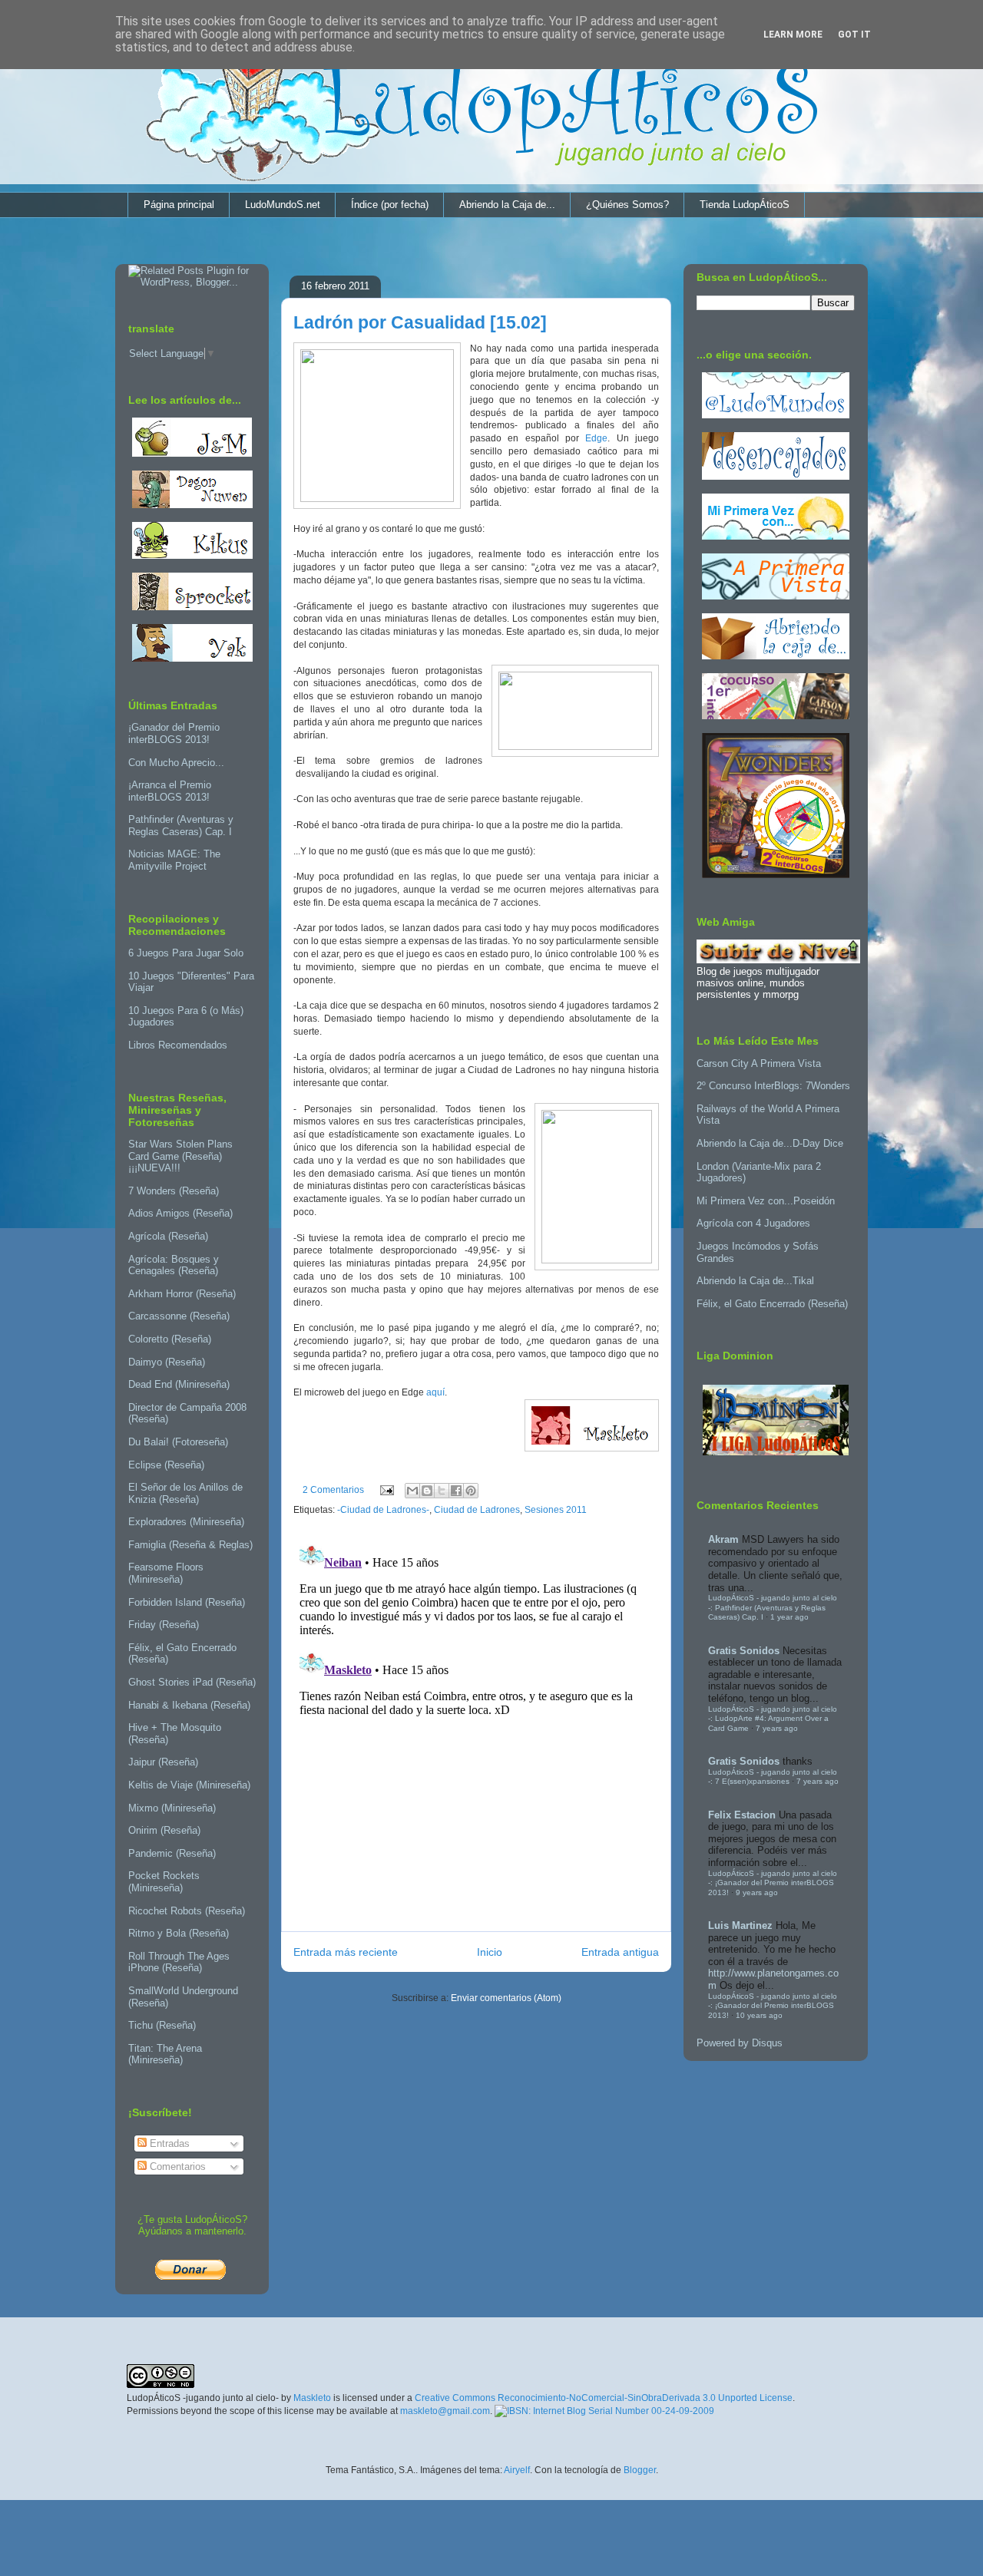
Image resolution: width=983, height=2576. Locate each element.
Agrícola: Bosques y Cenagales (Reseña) (174, 1265)
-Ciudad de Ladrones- (383, 1510)
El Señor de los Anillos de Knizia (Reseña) (185, 1493)
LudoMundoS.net (283, 205)
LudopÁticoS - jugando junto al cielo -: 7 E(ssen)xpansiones (773, 1777)
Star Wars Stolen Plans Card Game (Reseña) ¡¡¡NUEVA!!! (180, 1156)
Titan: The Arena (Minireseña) (165, 2054)
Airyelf (517, 2470)
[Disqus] (476, 1728)
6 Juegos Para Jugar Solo (186, 953)
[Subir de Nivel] (778, 960)
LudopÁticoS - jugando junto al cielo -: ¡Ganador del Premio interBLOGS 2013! (773, 1883)
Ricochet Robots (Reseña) (187, 1911)
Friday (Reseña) (164, 1625)
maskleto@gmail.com (445, 2411)
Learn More (793, 35)
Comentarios (176, 2166)
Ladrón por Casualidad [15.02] (420, 322)
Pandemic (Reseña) (172, 1853)
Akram (723, 1539)
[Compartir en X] (442, 1491)
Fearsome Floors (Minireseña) (166, 1573)
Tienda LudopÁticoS (745, 205)
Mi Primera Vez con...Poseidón (766, 1201)
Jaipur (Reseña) (163, 1762)
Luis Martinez (740, 1925)
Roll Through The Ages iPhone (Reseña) (179, 1962)
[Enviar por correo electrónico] (412, 1491)
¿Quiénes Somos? (627, 205)
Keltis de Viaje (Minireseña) (189, 1785)
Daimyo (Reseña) (167, 1362)
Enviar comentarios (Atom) (506, 1998)
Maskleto (312, 2398)
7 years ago (777, 1728)
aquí (435, 1392)
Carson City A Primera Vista (759, 1063)
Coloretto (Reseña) (170, 1339)
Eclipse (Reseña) (166, 1465)
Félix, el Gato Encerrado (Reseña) (772, 1304)
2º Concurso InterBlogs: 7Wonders (773, 1086)
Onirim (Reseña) (164, 1830)
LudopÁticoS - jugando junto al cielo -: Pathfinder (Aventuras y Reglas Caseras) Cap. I (773, 1607)
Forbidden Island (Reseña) (187, 1602)
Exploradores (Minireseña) (186, 1522)
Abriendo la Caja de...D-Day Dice (770, 1143)
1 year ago (789, 1617)
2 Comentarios (333, 1490)
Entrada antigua (620, 1952)
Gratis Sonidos (744, 1651)
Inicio (490, 1952)
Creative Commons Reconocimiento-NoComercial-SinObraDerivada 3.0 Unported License (604, 2398)
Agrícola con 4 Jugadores (753, 1223)
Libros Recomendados (178, 1045)
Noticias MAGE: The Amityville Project (174, 860)
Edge (596, 438)
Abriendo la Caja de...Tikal (755, 1281)
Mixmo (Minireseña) (172, 1808)
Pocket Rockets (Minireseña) (164, 1882)
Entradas (168, 2143)
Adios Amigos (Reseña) (180, 1213)
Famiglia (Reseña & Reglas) (190, 1545)
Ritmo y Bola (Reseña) (179, 1933)
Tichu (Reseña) (162, 2025)
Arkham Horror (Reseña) (182, 1294)
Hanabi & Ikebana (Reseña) (189, 1705)
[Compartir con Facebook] (456, 1491)
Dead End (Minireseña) (179, 1384)
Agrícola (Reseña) (168, 1236)
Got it (854, 35)
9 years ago (757, 1892)
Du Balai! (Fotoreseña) (178, 1442)
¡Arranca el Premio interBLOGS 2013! (170, 791)
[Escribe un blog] (427, 1491)
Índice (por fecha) (390, 205)
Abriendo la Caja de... (507, 205)
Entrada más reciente (346, 1952)
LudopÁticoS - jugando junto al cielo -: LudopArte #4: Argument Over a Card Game (773, 1719)
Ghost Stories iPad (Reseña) (192, 1682)
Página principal (179, 205)
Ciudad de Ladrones (477, 1510)
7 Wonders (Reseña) (174, 1191)
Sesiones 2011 (556, 1510)
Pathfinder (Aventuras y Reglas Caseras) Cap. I (181, 826)
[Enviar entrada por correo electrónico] (386, 1490)
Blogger (640, 2470)
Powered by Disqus (740, 2043)
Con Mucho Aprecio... (176, 763)
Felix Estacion (742, 1815)
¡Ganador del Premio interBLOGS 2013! (174, 733)
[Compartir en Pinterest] (471, 1491)
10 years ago (759, 2015)
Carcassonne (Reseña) (179, 1316)
